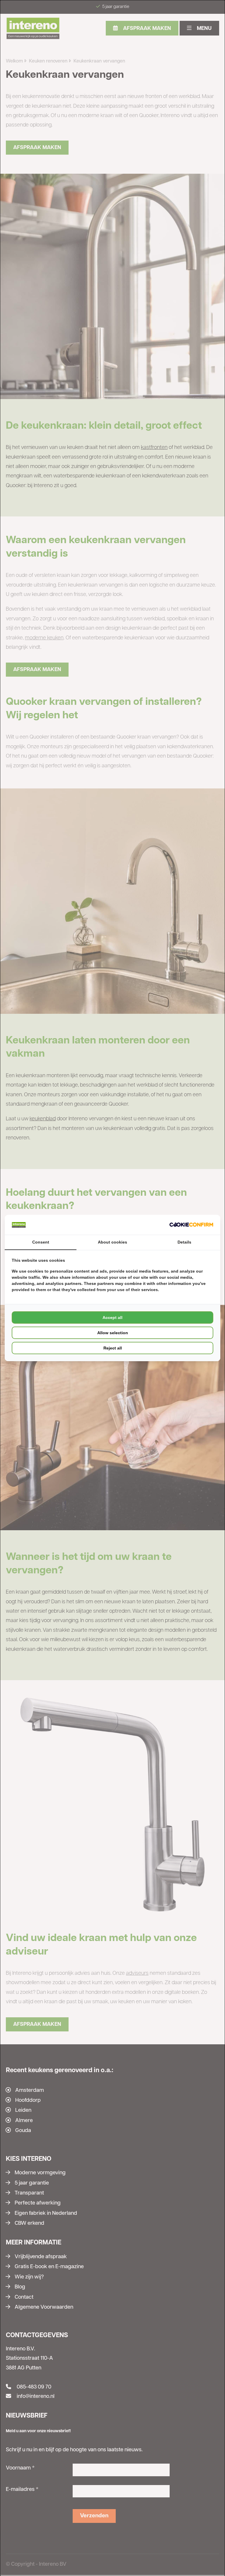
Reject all (113, 1348)
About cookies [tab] (112, 1242)
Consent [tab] (41, 1242)
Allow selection (113, 1333)
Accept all (112, 1317)
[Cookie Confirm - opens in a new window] (191, 1225)
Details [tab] (184, 1242)
